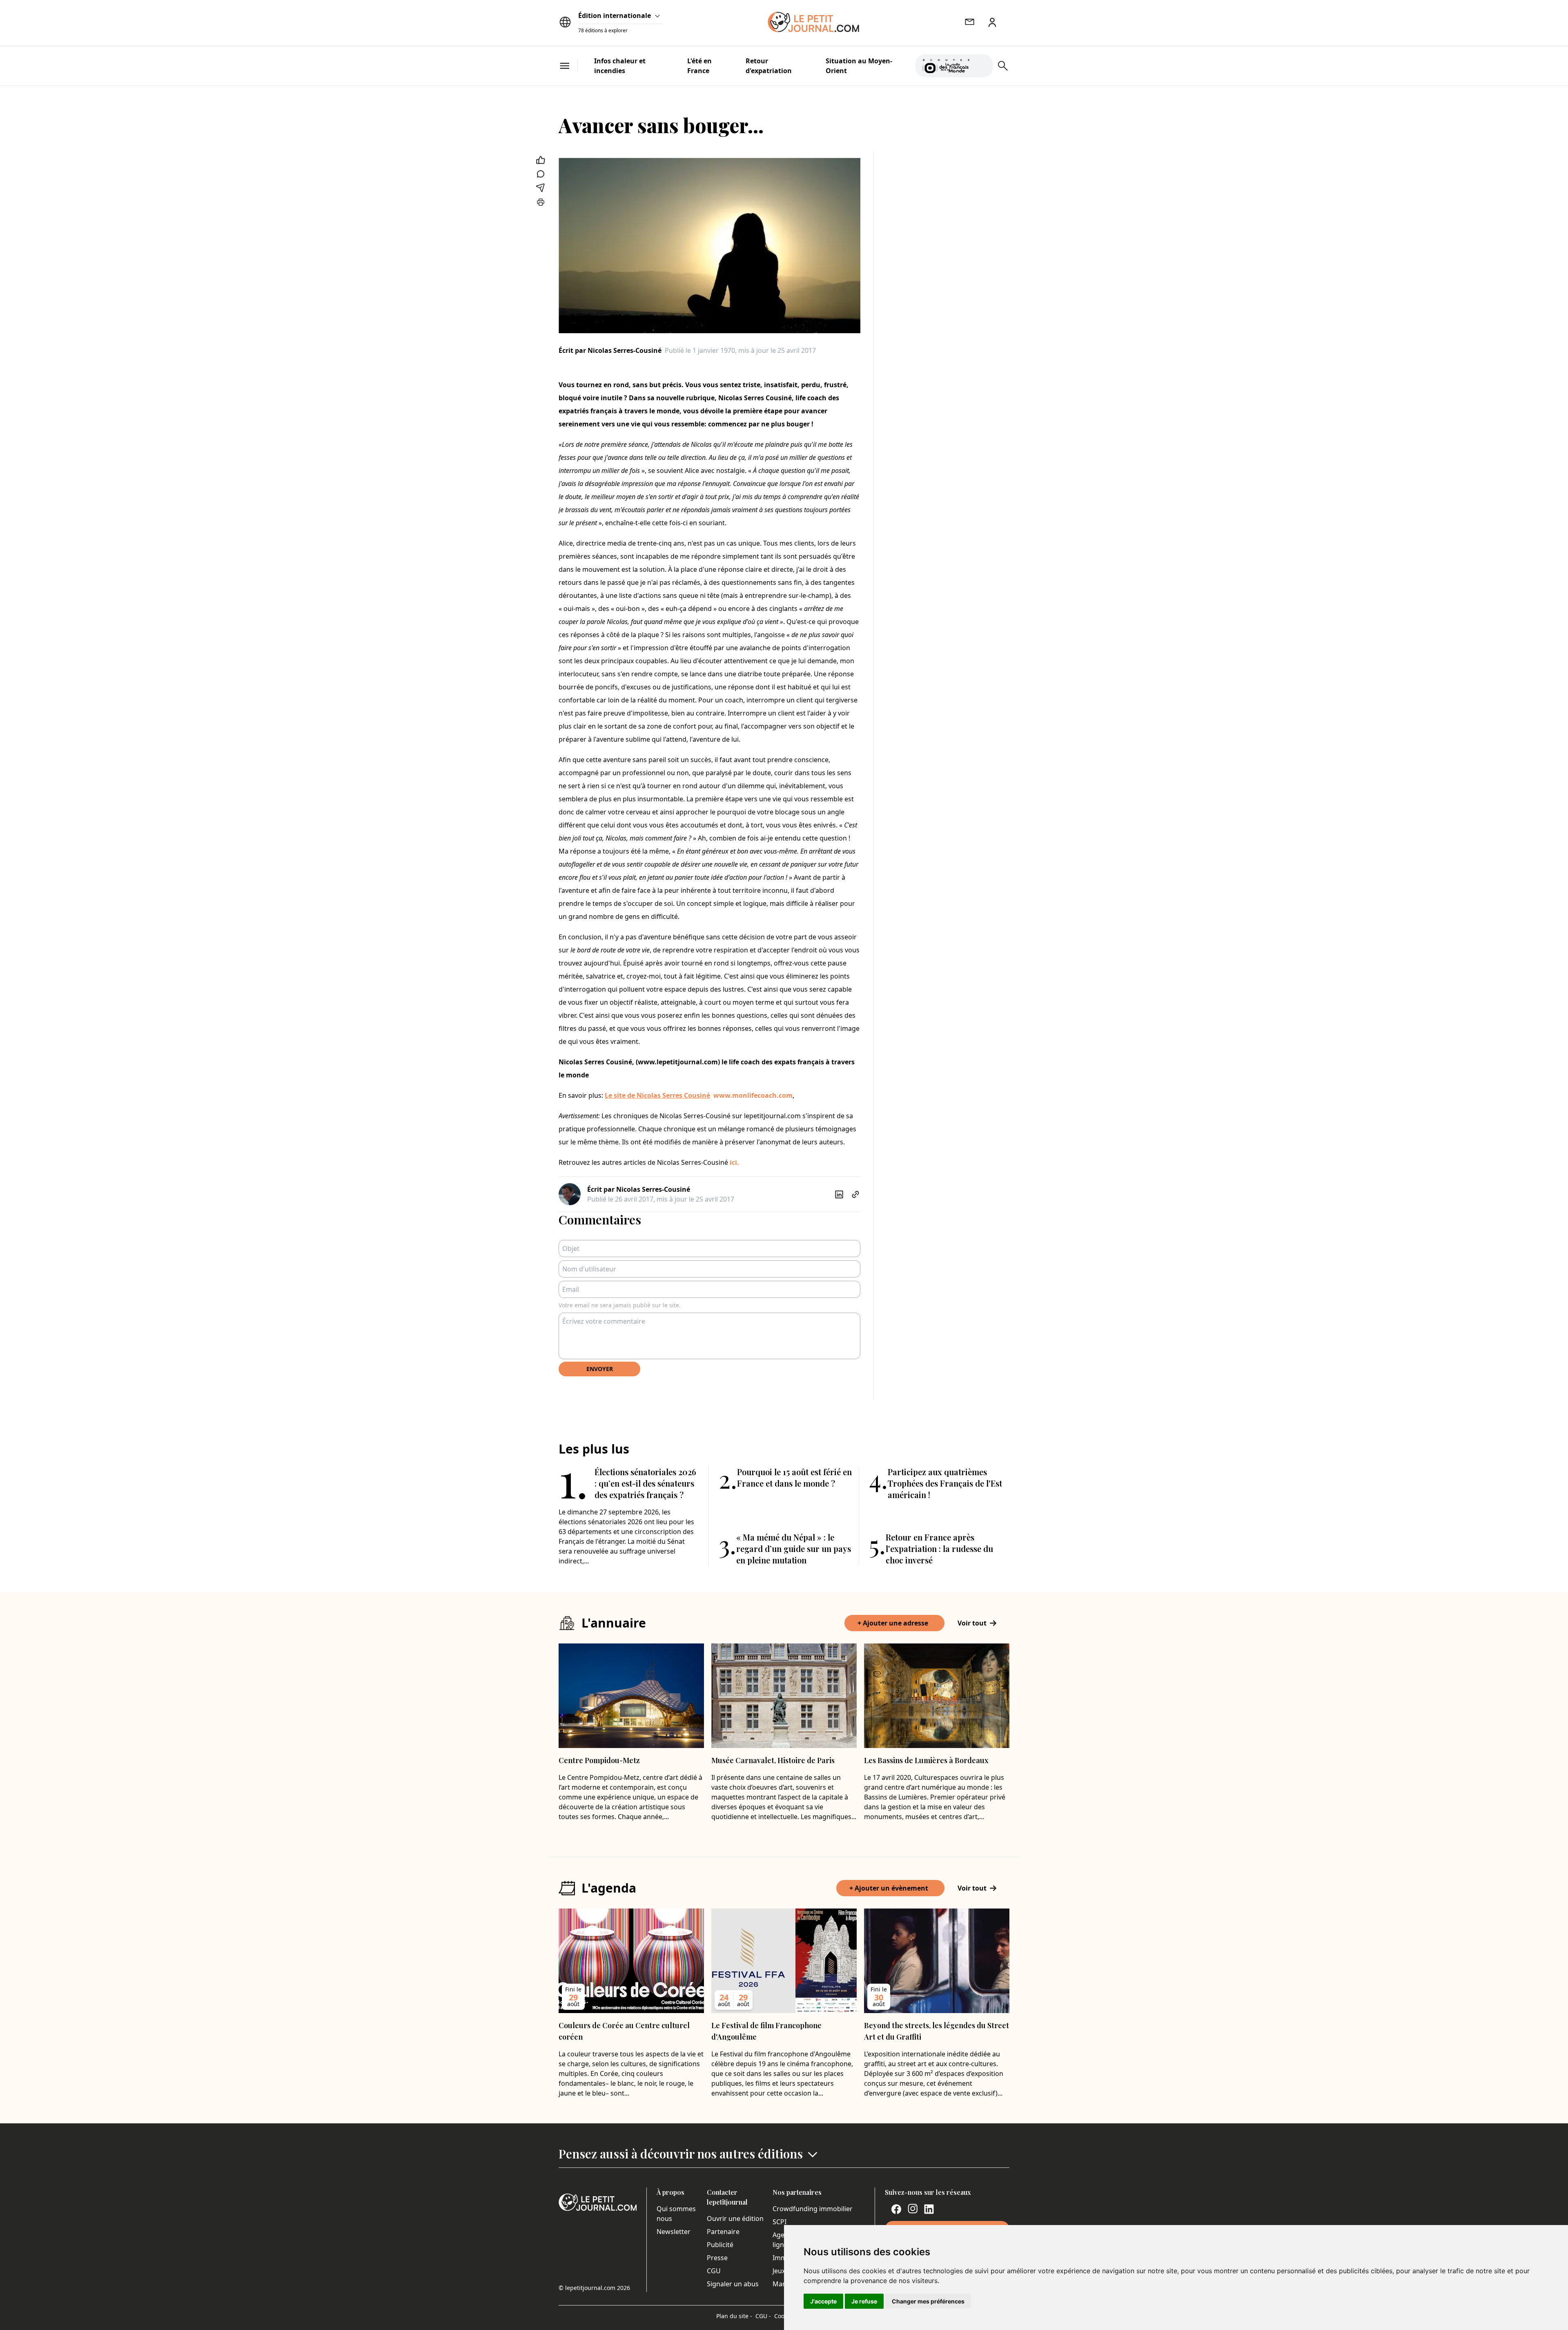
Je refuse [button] (864, 2301)
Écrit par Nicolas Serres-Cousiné (610, 350)
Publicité (720, 2245)
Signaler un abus (733, 2284)
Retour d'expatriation (769, 66)
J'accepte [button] (823, 2301)
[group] (982, 64)
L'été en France (699, 66)
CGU (714, 2271)
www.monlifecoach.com (753, 1095)
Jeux (779, 2271)
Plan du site (734, 2316)
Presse (717, 2258)
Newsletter (674, 2232)
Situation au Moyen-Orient (859, 66)
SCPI (780, 2222)
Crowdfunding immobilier (813, 2209)
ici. (735, 1162)
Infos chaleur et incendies (620, 66)
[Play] (982, 66)
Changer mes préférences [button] (928, 2301)
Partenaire (723, 2232)
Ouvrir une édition (735, 2219)
